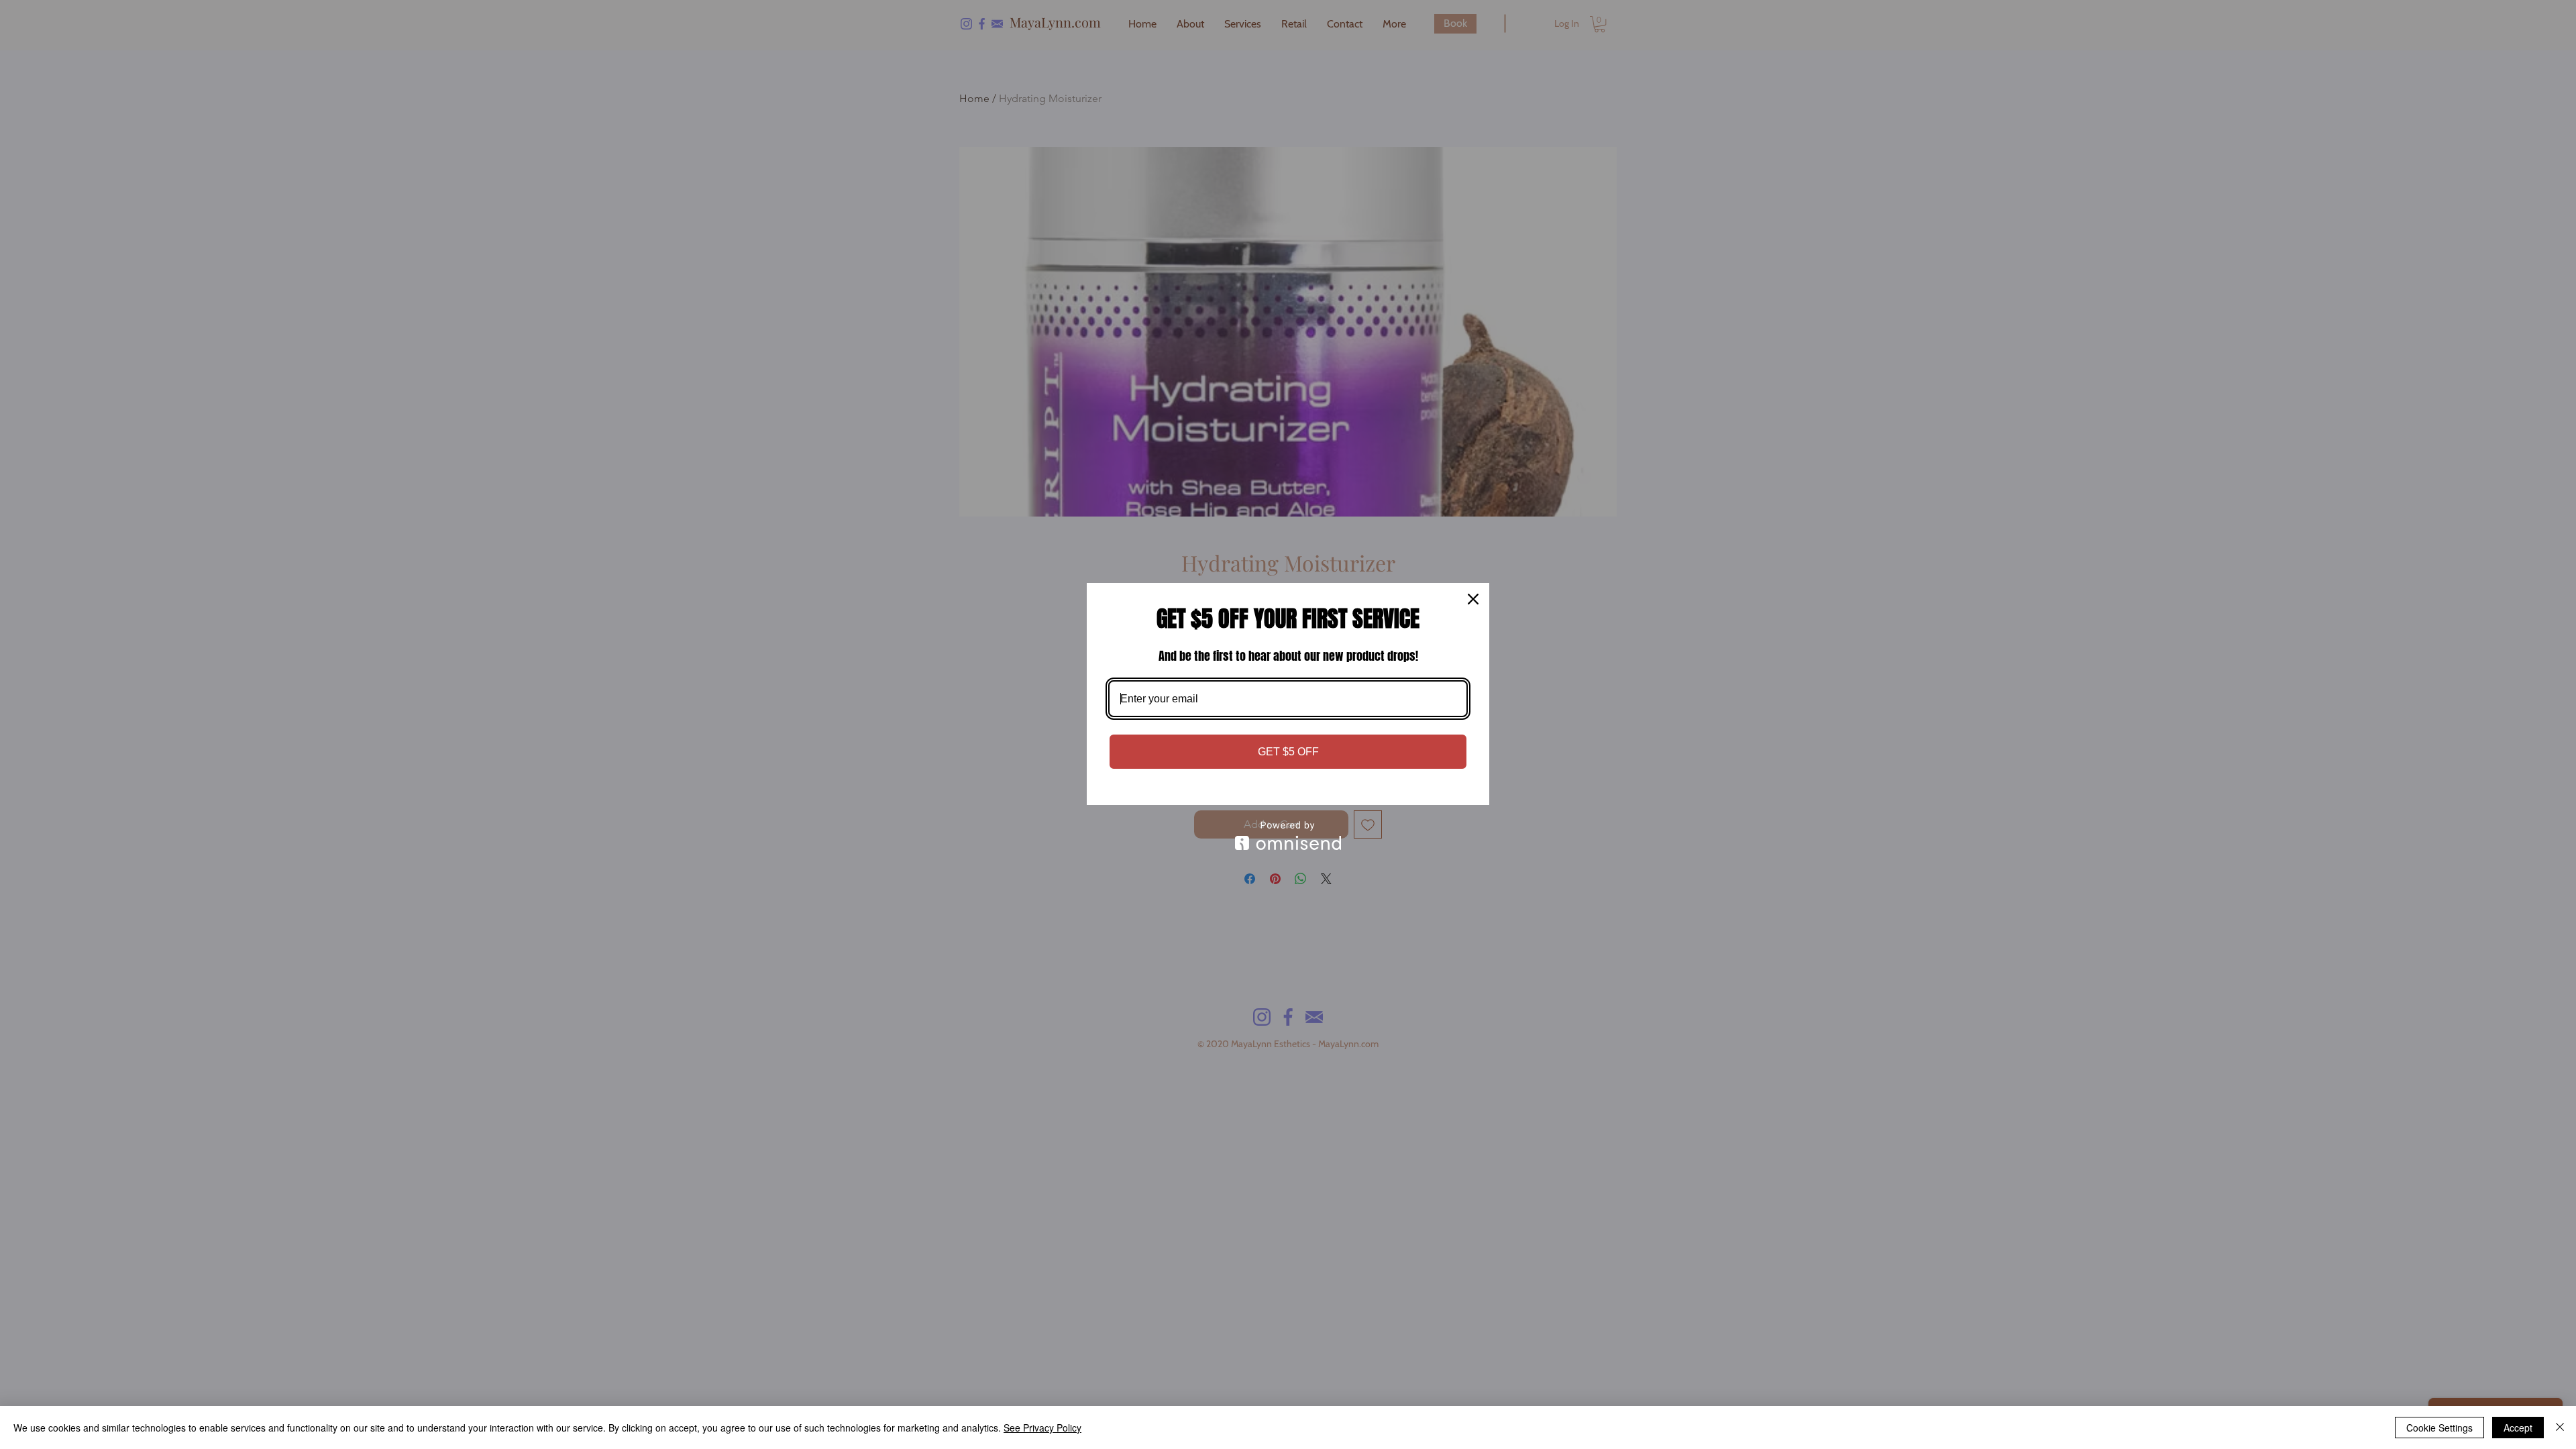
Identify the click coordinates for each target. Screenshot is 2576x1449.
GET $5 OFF (1288, 752)
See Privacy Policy (1042, 1428)
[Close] (1473, 599)
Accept (2518, 1428)
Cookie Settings (2439, 1428)
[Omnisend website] (1288, 836)
